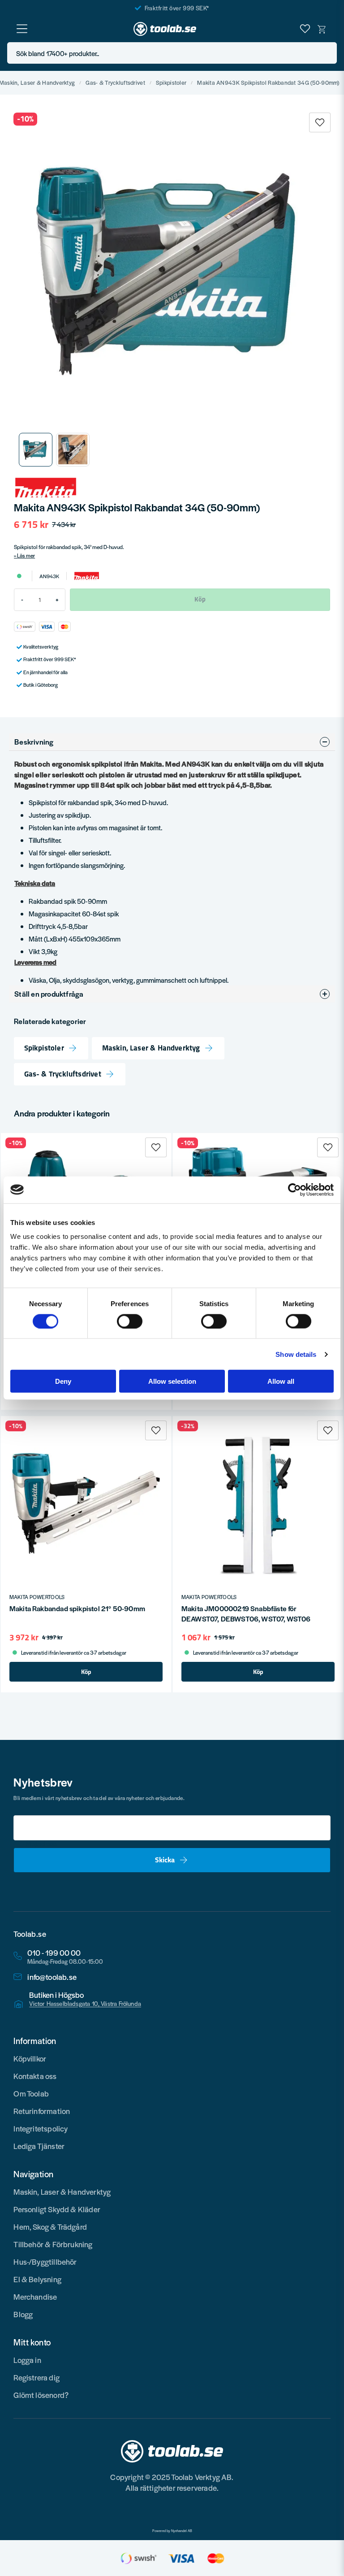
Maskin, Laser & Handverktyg (151, 1048)
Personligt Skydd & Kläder (57, 2209)
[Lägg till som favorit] (305, 29)
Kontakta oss (35, 2076)
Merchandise (35, 2297)
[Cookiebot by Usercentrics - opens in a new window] (295, 1190)
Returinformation (42, 2111)
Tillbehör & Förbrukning (53, 2244)
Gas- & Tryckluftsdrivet (115, 83)
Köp (86, 1672)
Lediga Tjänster (39, 2146)
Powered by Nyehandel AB (172, 2531)
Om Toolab (31, 2093)
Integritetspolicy (41, 2128)
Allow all (281, 1381)
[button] (327, 53)
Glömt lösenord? (41, 2395)
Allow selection (172, 1381)
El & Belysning (37, 2279)
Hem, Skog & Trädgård (50, 2227)
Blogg (23, 2314)
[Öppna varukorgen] (322, 29)
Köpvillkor (30, 2058)
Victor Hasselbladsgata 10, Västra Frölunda (85, 2004)
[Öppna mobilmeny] (22, 29)
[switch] (130, 1321)
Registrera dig (37, 2377)
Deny (63, 1381)
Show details (296, 1354)
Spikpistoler (171, 83)
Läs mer (26, 555)
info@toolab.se (52, 1977)
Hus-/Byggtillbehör (45, 2262)
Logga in (27, 2360)
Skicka (165, 1860)
